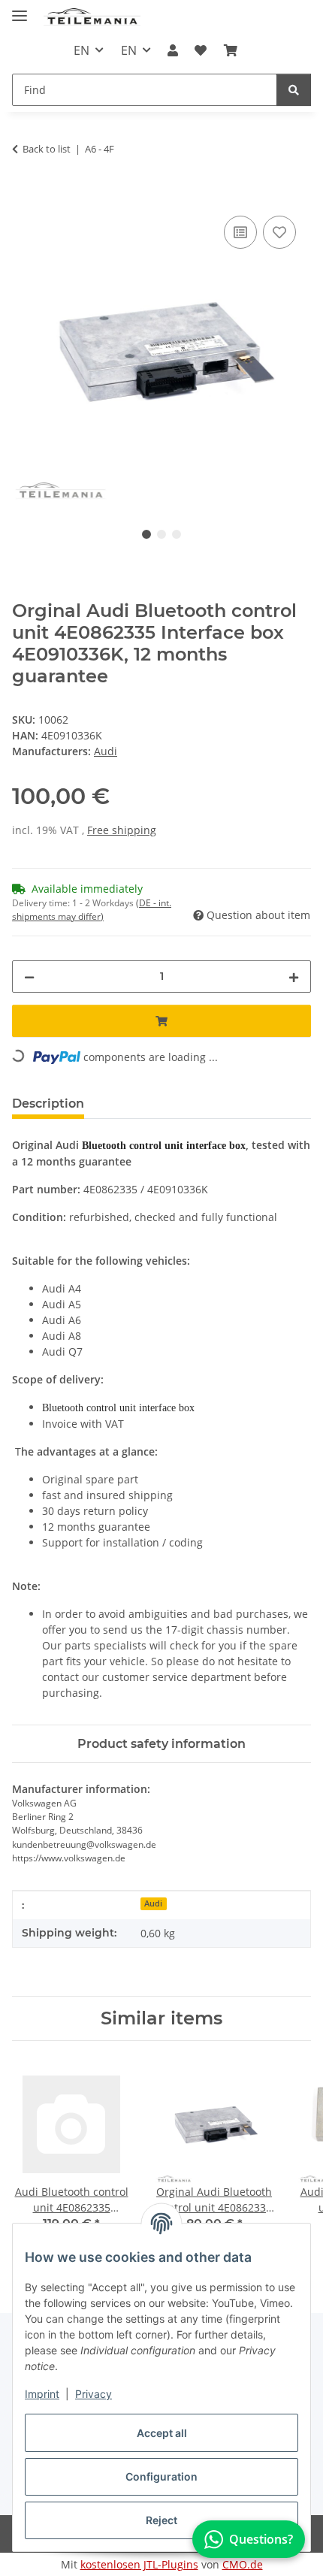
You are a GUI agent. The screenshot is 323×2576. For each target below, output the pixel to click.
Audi (153, 1903)
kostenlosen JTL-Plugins (139, 2564)
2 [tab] (161, 534)
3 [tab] (177, 534)
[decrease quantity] (29, 977)
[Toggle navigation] (20, 9)
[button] (173, 50)
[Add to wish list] (279, 232)
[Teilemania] (92, 17)
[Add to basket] (24, 195)
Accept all (162, 2433)
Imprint (42, 2394)
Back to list (47, 149)
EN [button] (82, 50)
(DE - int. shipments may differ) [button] (92, 910)
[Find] (294, 90)
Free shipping (122, 830)
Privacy (94, 2394)
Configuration (161, 2476)
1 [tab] (146, 534)
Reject (161, 2520)
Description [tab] (48, 1104)
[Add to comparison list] (240, 232)
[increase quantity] (294, 977)
